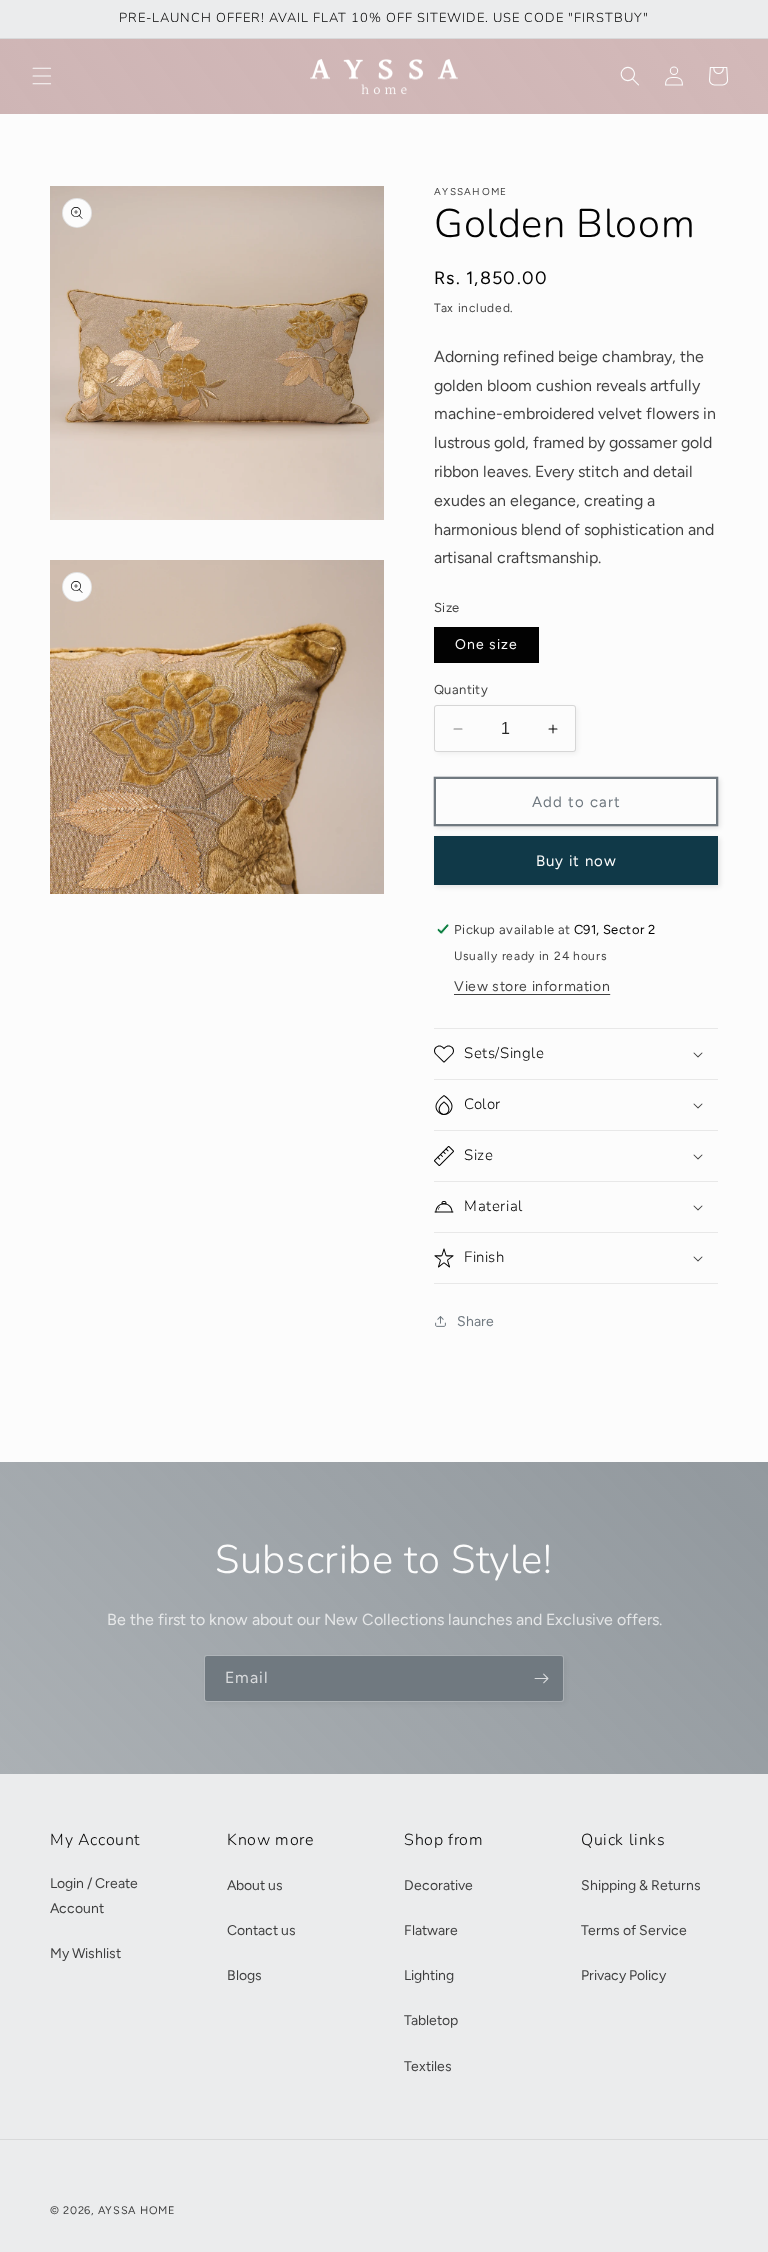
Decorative (438, 1885)
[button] (42, 76)
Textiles (428, 2066)
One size (486, 644)
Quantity (461, 689)
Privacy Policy (623, 1975)
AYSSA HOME (137, 2210)
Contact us (261, 1930)
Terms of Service (634, 1930)
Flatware (431, 1930)
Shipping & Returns (641, 1885)
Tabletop (431, 2020)
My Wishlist (85, 1953)
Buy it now (576, 861)
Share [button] (475, 1321)
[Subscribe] (541, 1678)
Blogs (244, 1975)
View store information (532, 986)
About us (255, 1885)
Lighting (429, 1975)
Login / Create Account (94, 1896)
